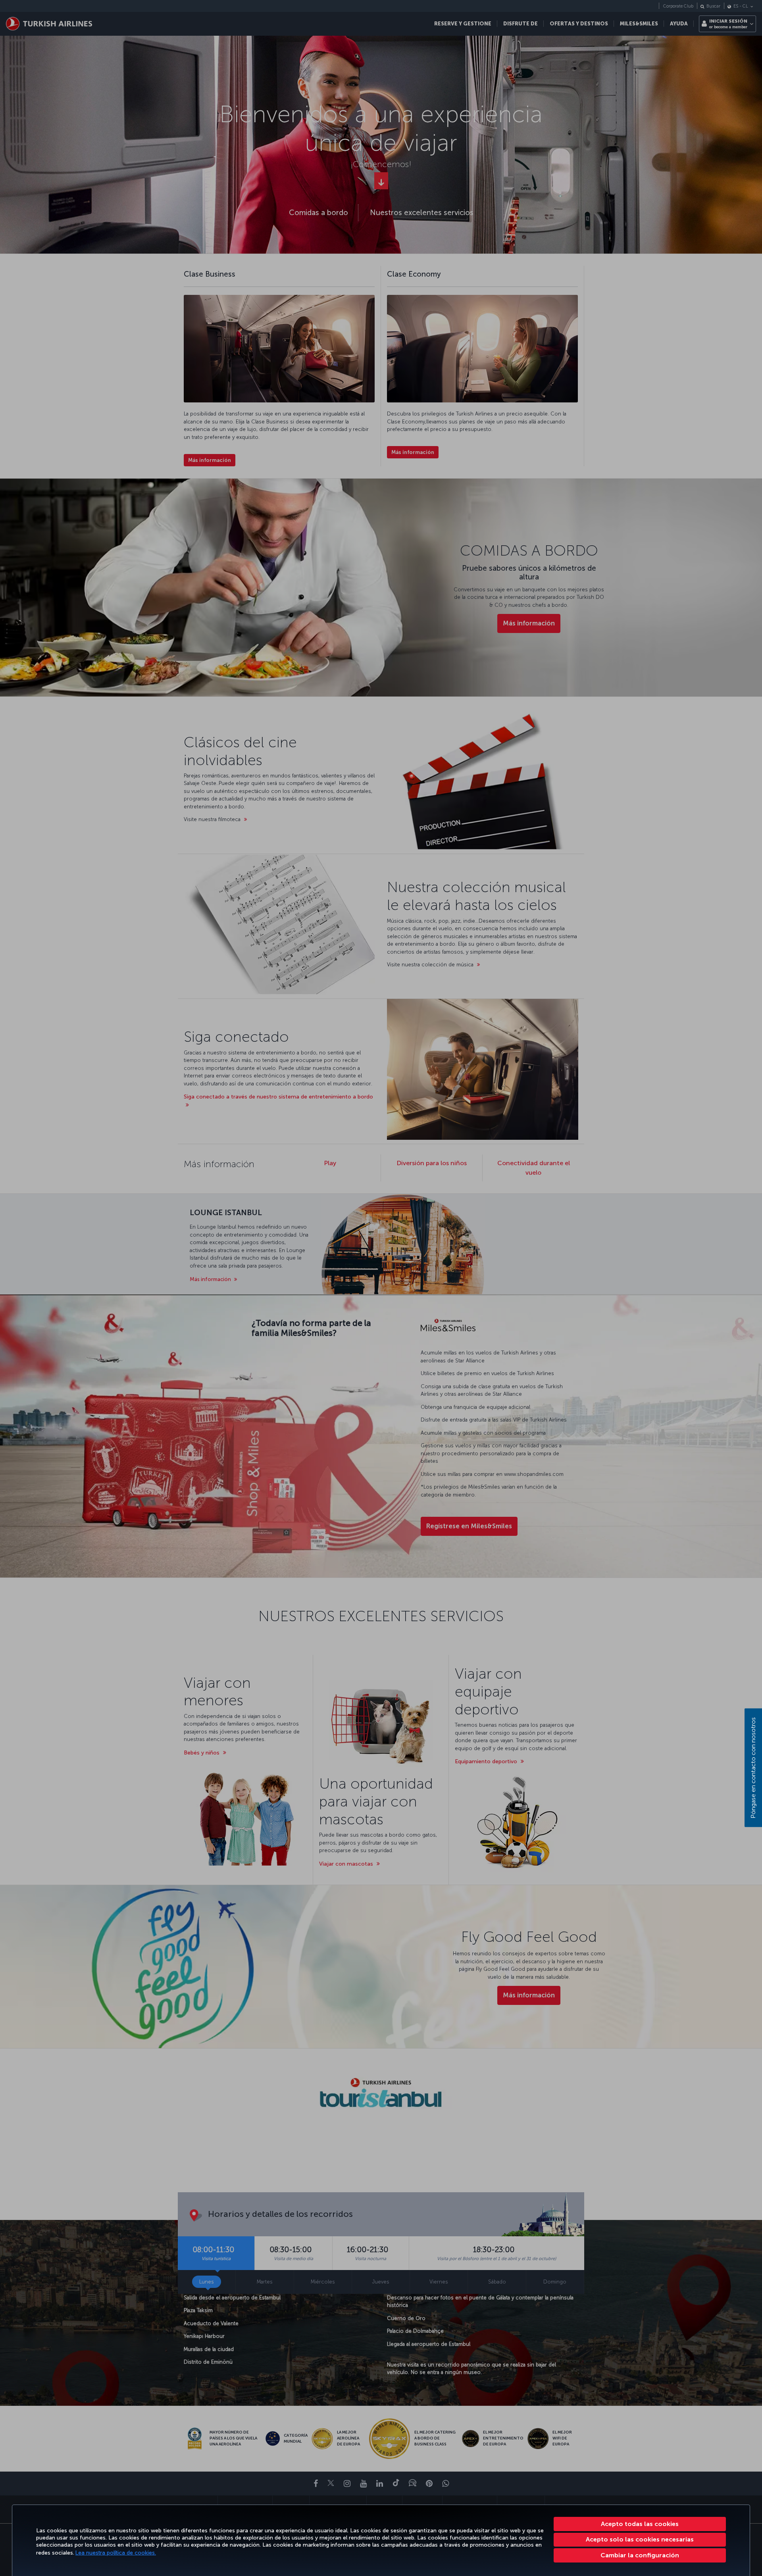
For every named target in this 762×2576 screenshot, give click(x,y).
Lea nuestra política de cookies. (116, 2553)
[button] (640, 2555)
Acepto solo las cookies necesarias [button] (640, 2539)
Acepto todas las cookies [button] (640, 2524)
